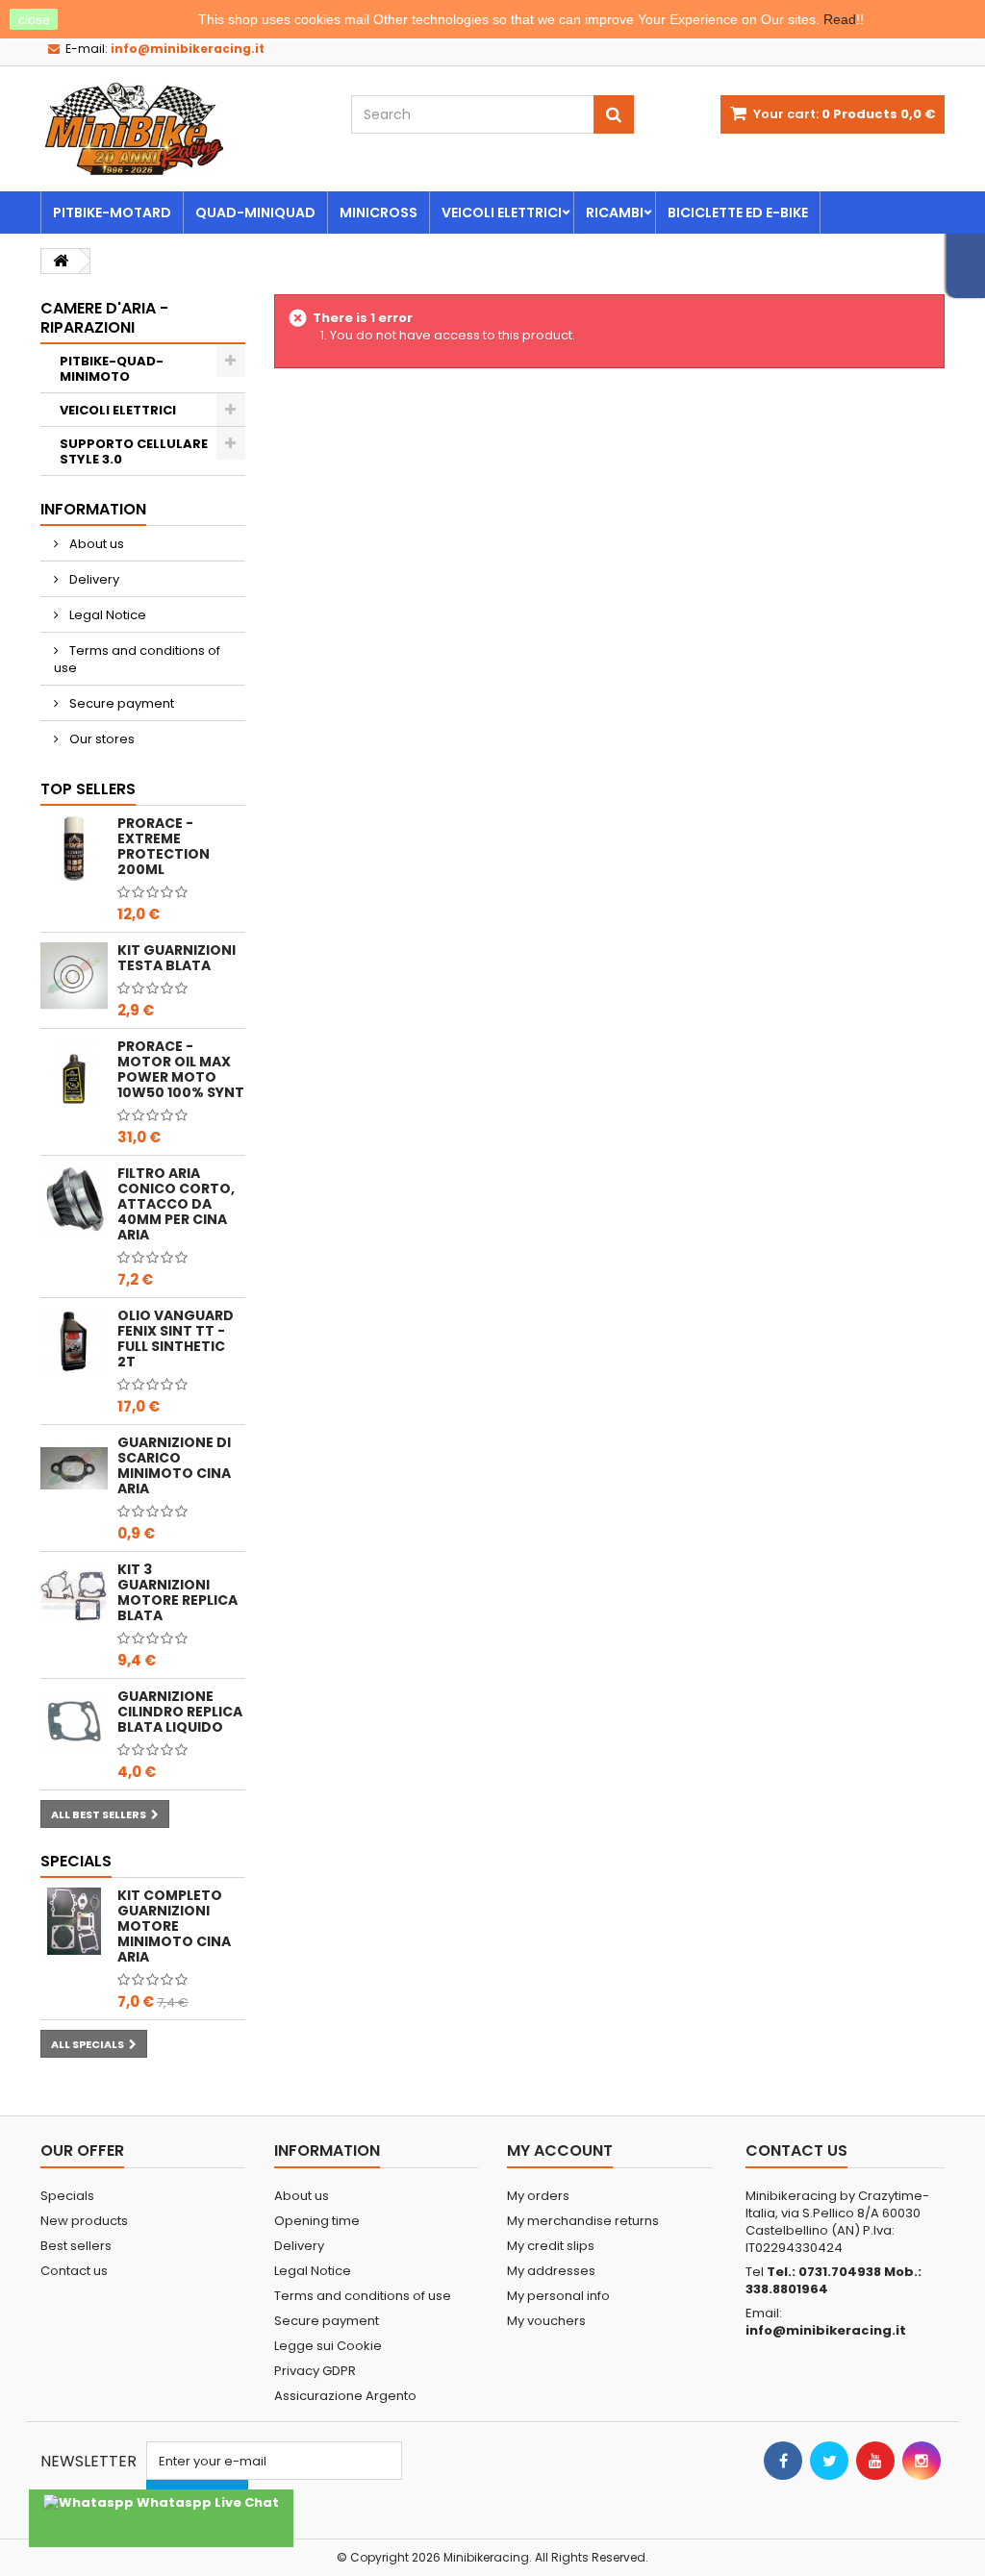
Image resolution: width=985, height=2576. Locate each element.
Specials (76, 1861)
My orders (538, 2196)
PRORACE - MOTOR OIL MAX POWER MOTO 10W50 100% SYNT (181, 1069)
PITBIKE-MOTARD (112, 213)
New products (84, 2221)
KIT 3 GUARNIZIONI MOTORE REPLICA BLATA (177, 1592)
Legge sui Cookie (328, 2346)
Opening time (317, 2221)
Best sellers (76, 2246)
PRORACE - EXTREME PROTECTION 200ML (164, 846)
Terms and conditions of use (137, 659)
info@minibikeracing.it (826, 2330)
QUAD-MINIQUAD (255, 213)
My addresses (551, 2271)
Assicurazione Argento (345, 2396)
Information (93, 509)
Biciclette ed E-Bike (738, 213)
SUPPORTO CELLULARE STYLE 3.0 (134, 451)
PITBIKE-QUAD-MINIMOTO (112, 369)
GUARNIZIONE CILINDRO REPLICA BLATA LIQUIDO (180, 1712)
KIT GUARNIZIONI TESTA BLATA (177, 958)
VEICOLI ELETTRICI (502, 213)
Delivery (93, 579)
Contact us (74, 2271)
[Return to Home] (61, 261)
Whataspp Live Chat (206, 2502)
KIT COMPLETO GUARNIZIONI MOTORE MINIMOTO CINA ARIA (174, 1926)
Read (840, 19)
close (34, 19)
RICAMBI (615, 213)
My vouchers (546, 2321)
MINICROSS (379, 213)
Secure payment (120, 703)
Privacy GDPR (315, 2371)
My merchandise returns (583, 2221)
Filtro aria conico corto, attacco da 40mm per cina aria (176, 1204)
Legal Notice (106, 615)
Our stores (101, 739)
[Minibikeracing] (181, 129)
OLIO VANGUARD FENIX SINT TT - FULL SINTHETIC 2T (176, 1338)
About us (95, 544)
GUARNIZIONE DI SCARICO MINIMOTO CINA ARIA (174, 1465)
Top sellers (88, 789)
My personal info (558, 2296)
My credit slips (551, 2246)
